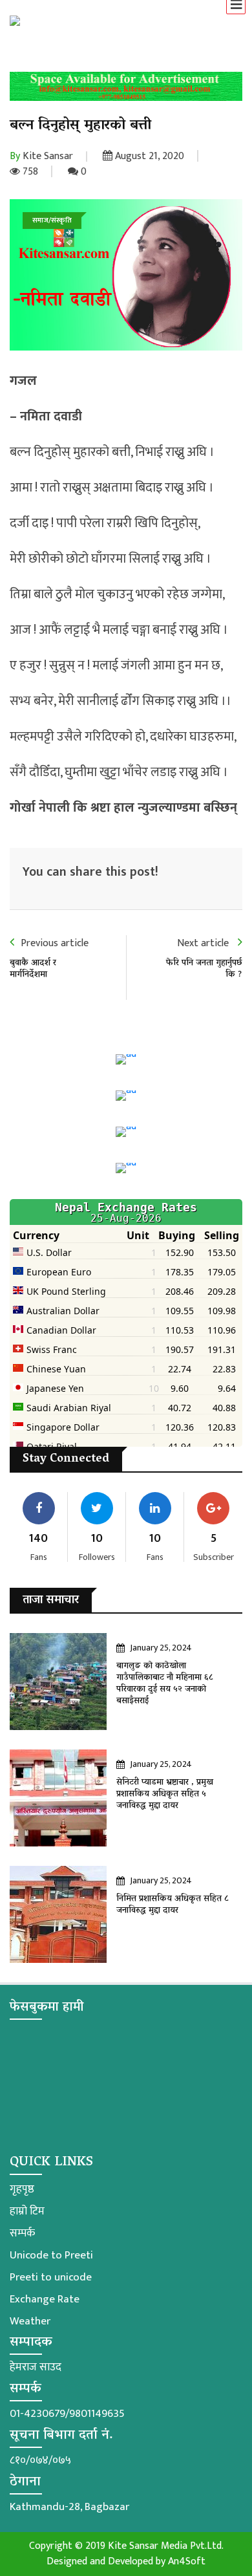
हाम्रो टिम (27, 2211)
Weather (30, 2321)
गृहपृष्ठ (22, 2189)
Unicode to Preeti (51, 2255)
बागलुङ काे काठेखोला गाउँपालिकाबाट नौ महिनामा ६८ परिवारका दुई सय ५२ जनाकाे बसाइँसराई (165, 1684)
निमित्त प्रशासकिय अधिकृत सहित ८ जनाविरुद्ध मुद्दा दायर (173, 1905)
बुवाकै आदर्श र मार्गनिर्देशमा (33, 969)
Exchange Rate (45, 2299)
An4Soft (187, 2561)
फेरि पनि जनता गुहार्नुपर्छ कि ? (204, 969)
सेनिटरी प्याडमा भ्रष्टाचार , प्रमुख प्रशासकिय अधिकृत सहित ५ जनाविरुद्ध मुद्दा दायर (165, 1794)
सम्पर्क (22, 2233)
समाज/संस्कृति (52, 221)
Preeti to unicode (51, 2277)
